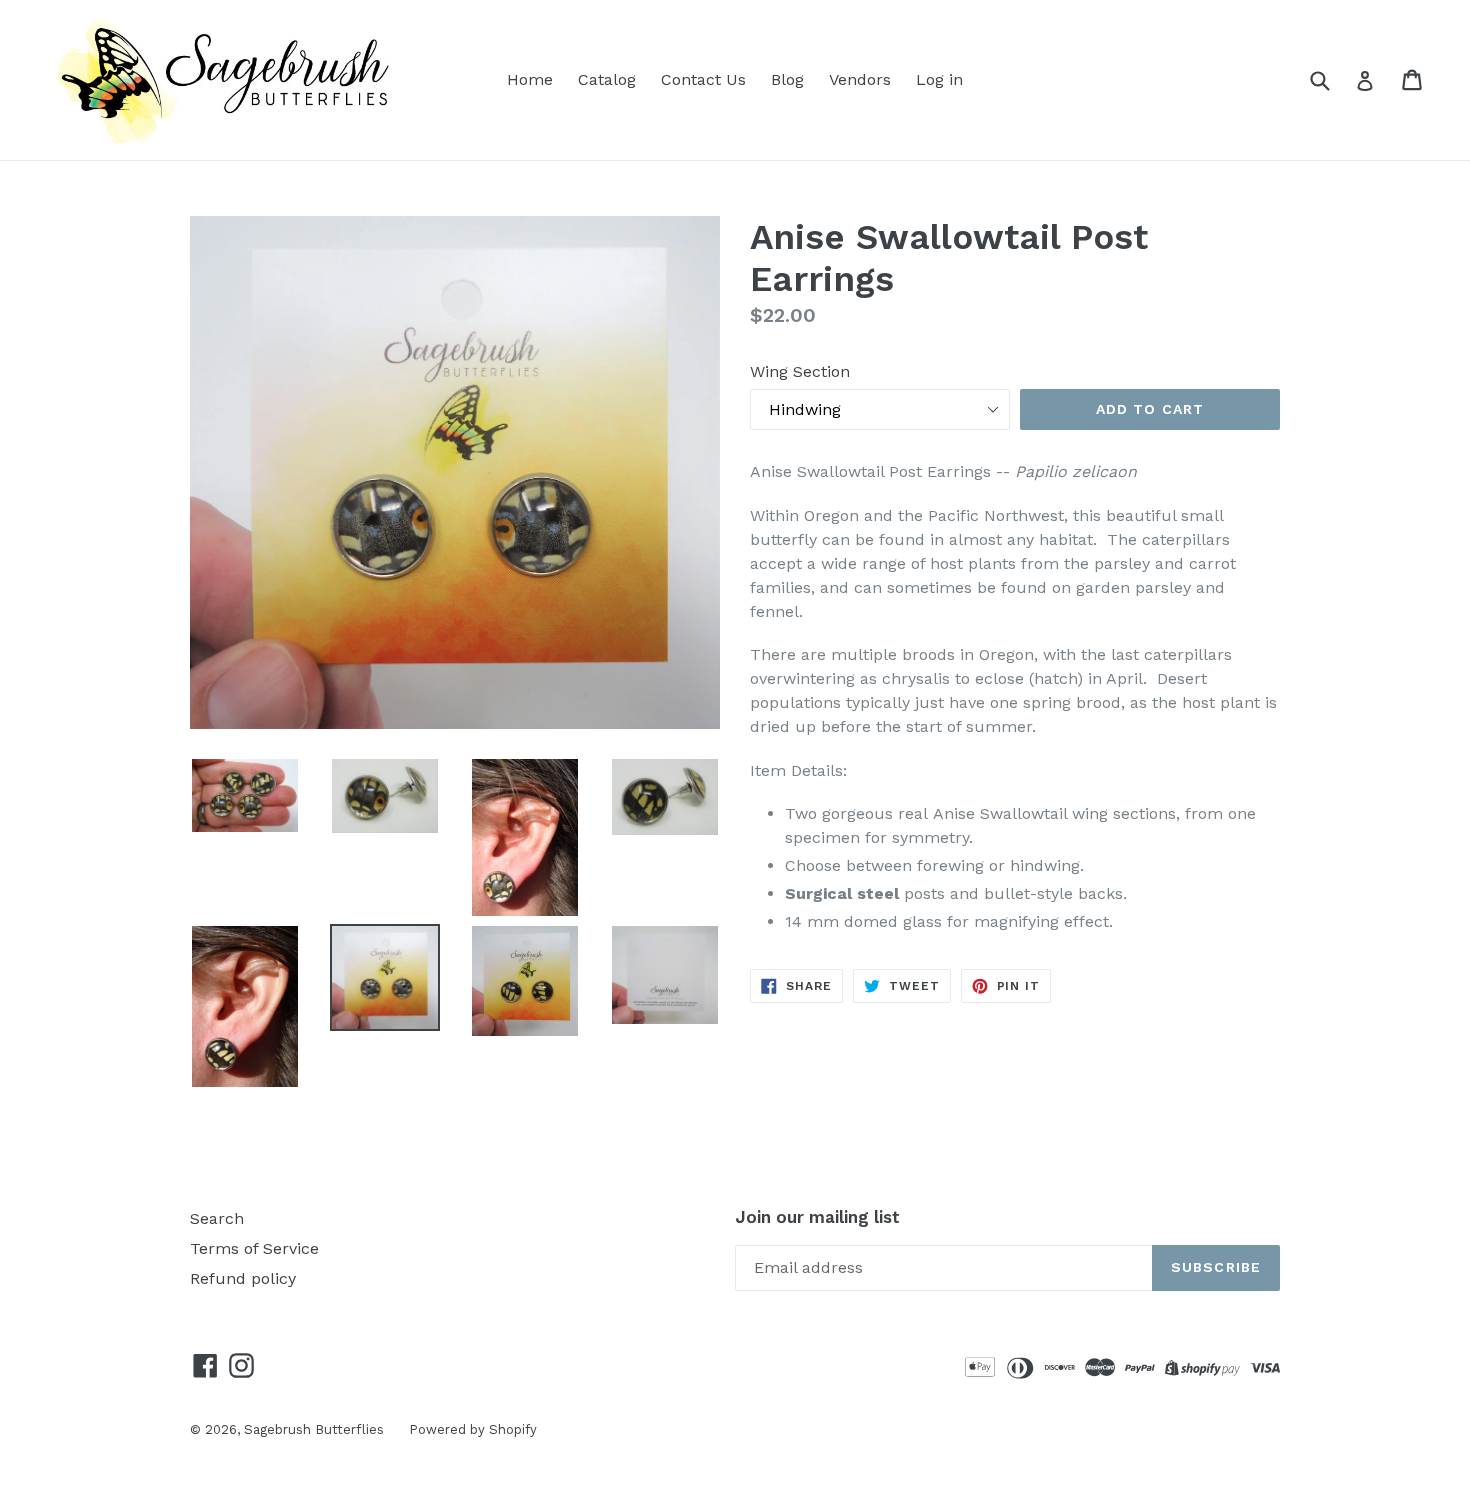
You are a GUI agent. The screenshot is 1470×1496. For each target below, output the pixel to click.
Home (530, 79)
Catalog (607, 79)
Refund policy (243, 1278)
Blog (787, 79)
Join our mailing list (817, 1217)
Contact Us (703, 79)
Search (217, 1218)
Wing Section (800, 371)
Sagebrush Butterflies (314, 1429)
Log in (939, 79)
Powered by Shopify (473, 1429)
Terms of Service (254, 1248)
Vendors (860, 79)
